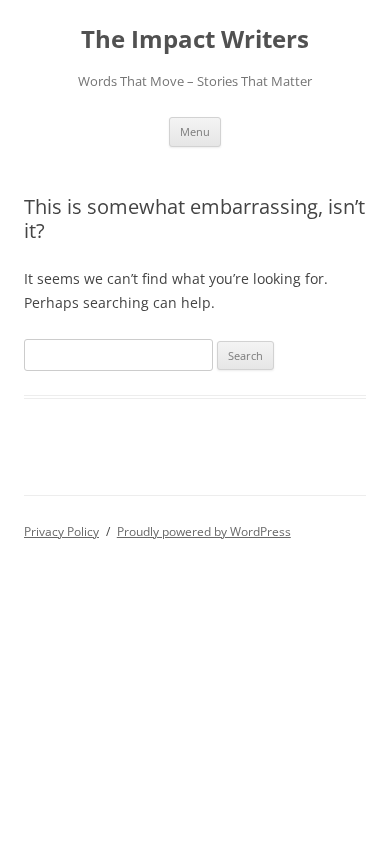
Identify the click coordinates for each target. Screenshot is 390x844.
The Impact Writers (195, 39)
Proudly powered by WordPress (204, 531)
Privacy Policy (61, 531)
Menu (195, 131)
